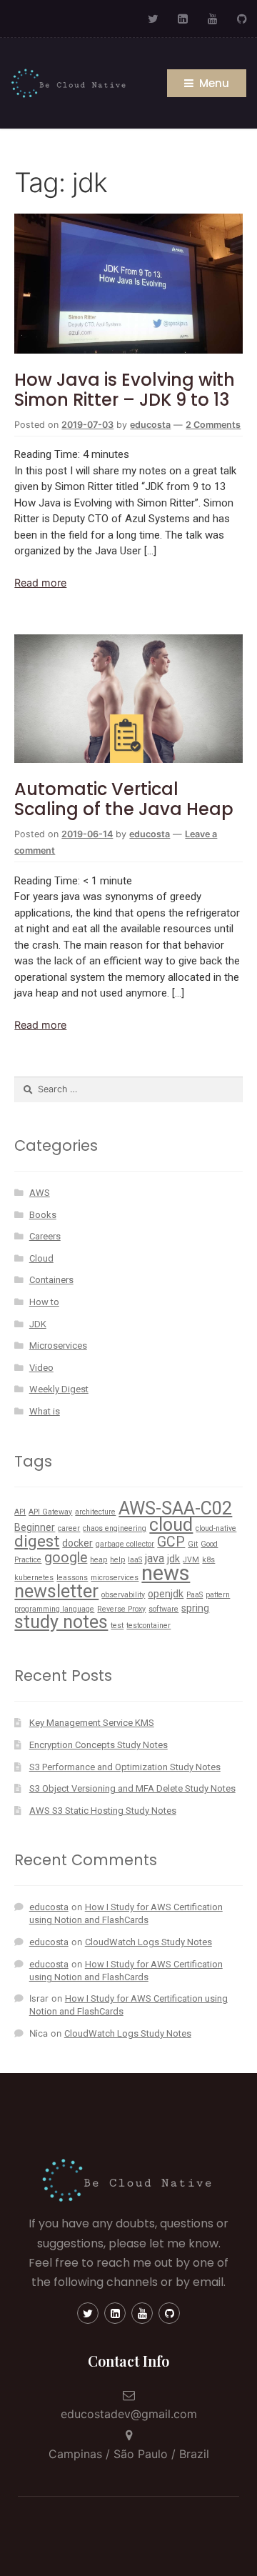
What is (45, 1411)
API (20, 1512)
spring (195, 1608)
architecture (95, 1512)
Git (193, 1544)
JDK (38, 1324)
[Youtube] (213, 19)
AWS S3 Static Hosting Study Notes (103, 1811)
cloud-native (216, 1528)
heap (99, 1560)
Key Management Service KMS (92, 1723)
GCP (171, 1542)
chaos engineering (115, 1528)
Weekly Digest (59, 1389)
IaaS (135, 1560)
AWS (40, 1193)
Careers (45, 1236)
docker (77, 1543)
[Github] (242, 19)
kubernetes (34, 1578)
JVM (191, 1560)
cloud (171, 1525)
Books (43, 1215)
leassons (72, 1578)
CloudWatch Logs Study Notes (148, 1942)
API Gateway (50, 1512)
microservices (115, 1578)
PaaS (195, 1595)
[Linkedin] (115, 2313)
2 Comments (213, 425)
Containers (51, 1280)
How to (44, 1302)
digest (37, 1541)
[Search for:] (128, 1089)
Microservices (58, 1346)
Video (41, 1368)
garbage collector (125, 1544)
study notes (61, 1622)
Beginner (35, 1527)
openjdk (166, 1594)
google (66, 1558)
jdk (173, 1559)
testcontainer (148, 1626)
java (155, 1558)
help (117, 1560)
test (117, 1626)
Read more (40, 583)
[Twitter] (153, 19)
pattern (218, 1595)
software (163, 1609)
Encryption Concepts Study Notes (99, 1745)
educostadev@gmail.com (129, 2414)
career (69, 1528)
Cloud (41, 1258)
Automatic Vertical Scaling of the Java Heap (124, 799)
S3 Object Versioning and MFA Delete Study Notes (132, 1788)
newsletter (56, 1591)
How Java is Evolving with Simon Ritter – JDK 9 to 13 (125, 390)
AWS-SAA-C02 (175, 1508)
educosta (150, 425)
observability (123, 1595)
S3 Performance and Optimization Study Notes (125, 1767)
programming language (54, 1609)
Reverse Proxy (121, 1609)
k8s (208, 1560)
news (166, 1573)
